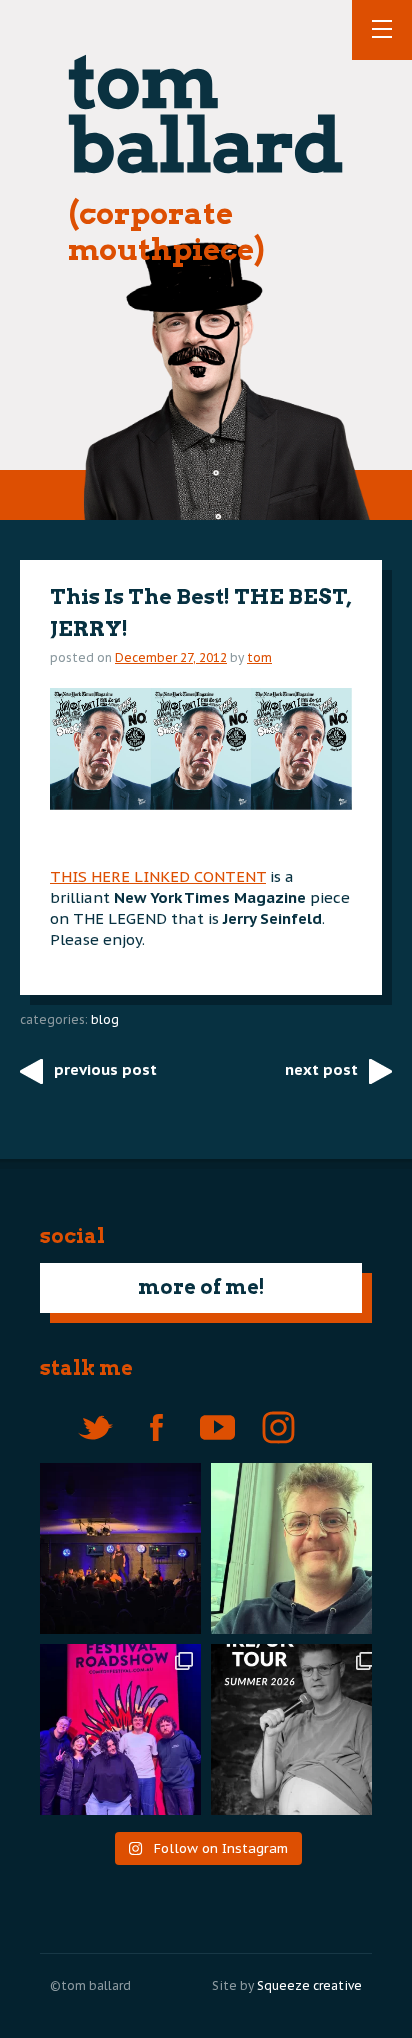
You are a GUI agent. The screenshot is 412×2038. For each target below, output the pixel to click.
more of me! (201, 1287)
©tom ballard (90, 1985)
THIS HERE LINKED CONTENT (158, 876)
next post (321, 1069)
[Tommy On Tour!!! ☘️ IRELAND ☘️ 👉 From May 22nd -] (296, 1729)
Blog (105, 1019)
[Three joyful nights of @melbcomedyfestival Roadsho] (115, 1729)
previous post (105, 1069)
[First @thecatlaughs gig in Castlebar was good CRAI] (115, 1548)
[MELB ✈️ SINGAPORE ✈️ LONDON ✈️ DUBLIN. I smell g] (296, 1548)
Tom (259, 657)
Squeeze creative (309, 1985)
